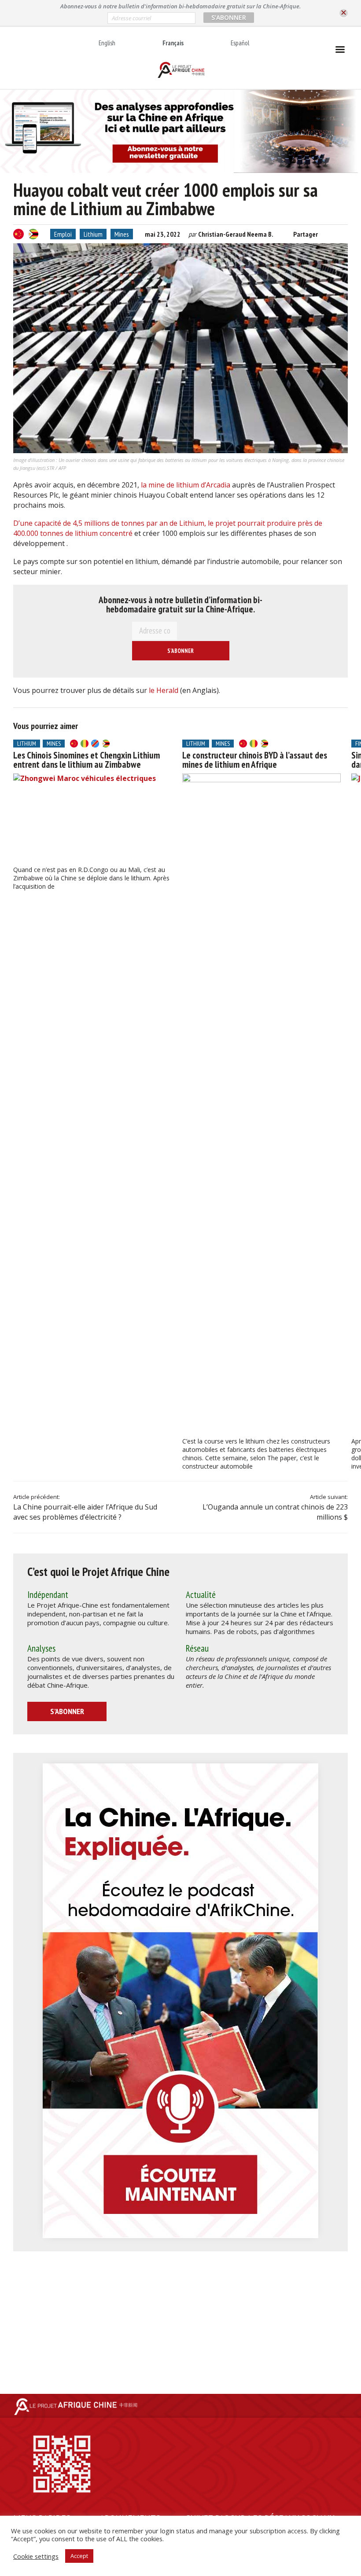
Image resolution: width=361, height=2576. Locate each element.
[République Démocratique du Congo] (95, 744)
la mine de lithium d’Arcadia (186, 485)
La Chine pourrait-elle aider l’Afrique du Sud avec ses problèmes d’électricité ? (85, 1512)
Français (173, 43)
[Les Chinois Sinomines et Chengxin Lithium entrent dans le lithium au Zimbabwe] (92, 818)
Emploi (63, 234)
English (107, 43)
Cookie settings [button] (36, 2556)
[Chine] (18, 234)
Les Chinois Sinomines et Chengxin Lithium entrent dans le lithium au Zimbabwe (87, 760)
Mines (122, 234)
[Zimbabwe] (33, 234)
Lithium (93, 234)
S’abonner (67, 1711)
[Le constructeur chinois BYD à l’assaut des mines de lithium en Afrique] (262, 1103)
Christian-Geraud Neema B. (236, 234)
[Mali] (85, 744)
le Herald (164, 690)
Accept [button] (79, 2556)
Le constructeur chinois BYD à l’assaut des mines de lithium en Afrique (255, 760)
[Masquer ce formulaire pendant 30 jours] (344, 13)
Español (240, 43)
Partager (306, 234)
